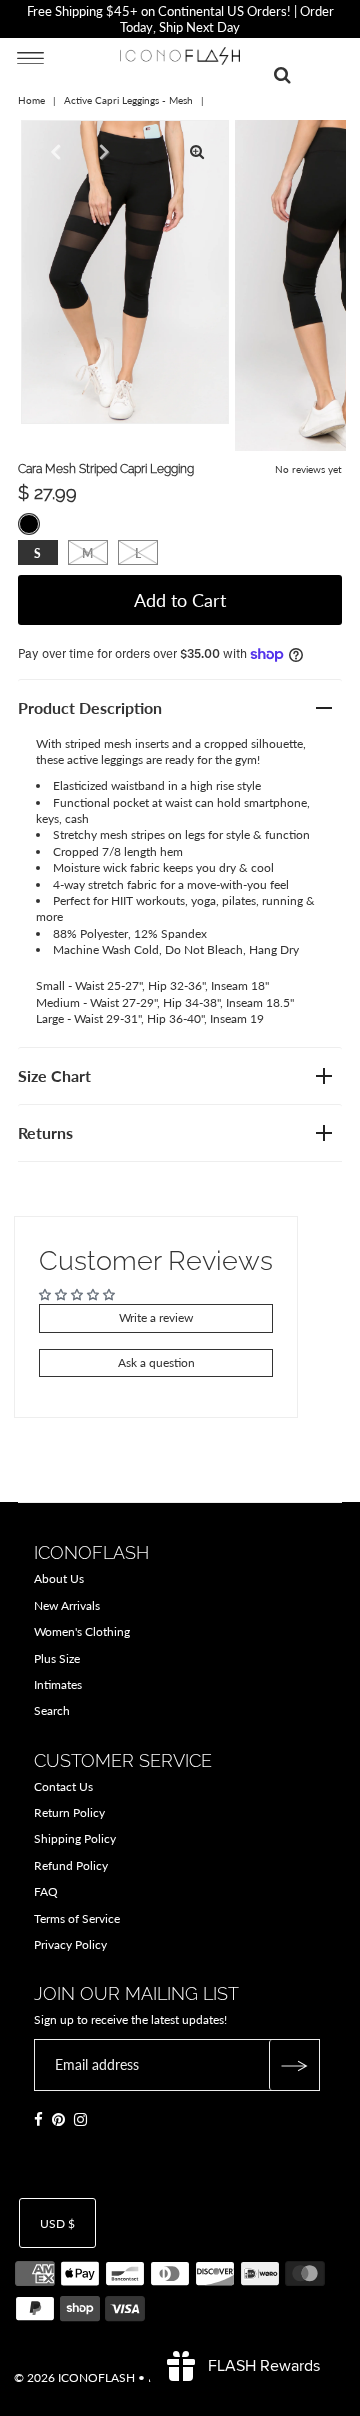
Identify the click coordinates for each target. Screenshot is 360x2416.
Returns (45, 1132)
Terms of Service (77, 1918)
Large (138, 553)
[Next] (102, 152)
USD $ (57, 2223)
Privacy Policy (70, 1944)
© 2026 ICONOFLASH (74, 2377)
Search (52, 1710)
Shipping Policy (75, 1838)
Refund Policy (71, 1865)
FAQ (46, 1891)
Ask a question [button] (156, 1362)
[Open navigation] (30, 57)
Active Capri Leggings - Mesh (128, 100)
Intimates (58, 1684)
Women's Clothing (82, 1631)
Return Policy (69, 1812)
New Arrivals (67, 1605)
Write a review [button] (156, 1317)
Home (31, 100)
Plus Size (57, 1658)
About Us (59, 1578)
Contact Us (63, 1786)
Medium (87, 553)
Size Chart (54, 1075)
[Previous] (53, 152)
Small (37, 553)
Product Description (90, 707)
